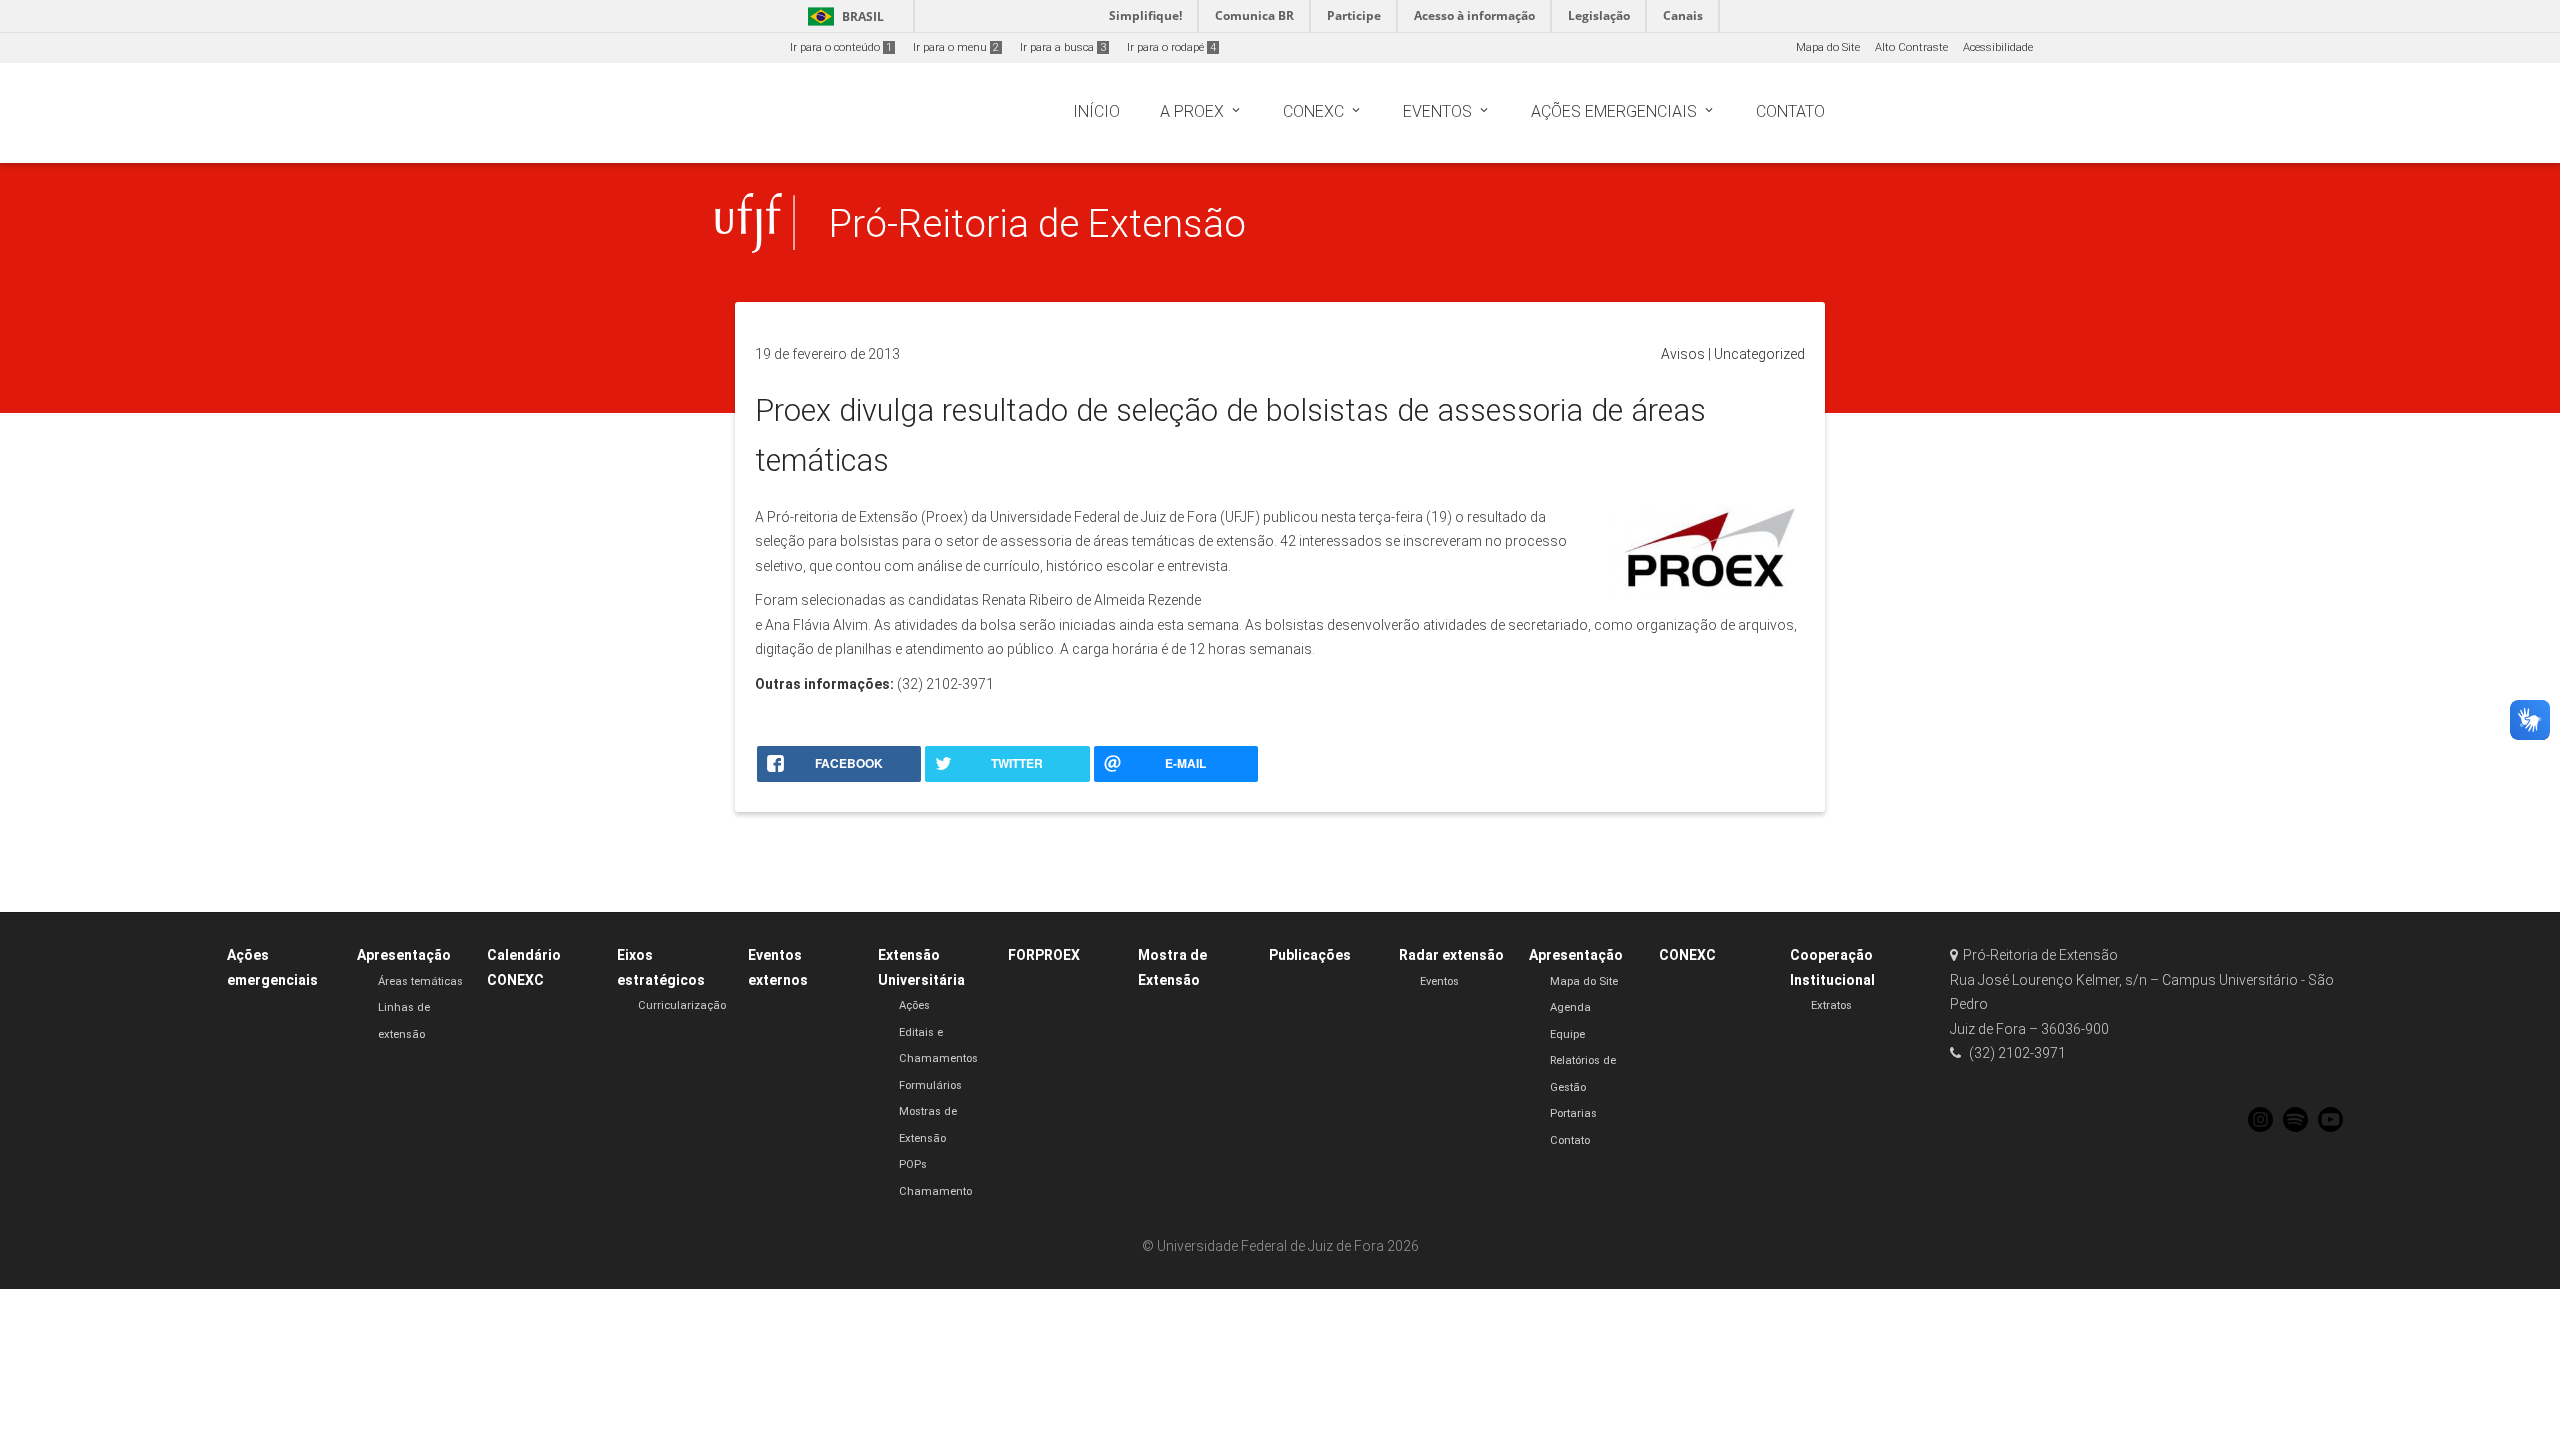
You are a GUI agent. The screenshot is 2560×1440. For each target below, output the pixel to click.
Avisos (1683, 354)
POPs (913, 1164)
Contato (1570, 1140)
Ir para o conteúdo (841, 47)
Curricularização (682, 1005)
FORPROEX (1044, 955)
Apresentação (404, 955)
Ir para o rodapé (1171, 47)
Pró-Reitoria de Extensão (1037, 223)
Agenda (1570, 1007)
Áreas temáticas (420, 981)
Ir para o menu (956, 47)
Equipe (1567, 1034)
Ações (914, 1005)
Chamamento (935, 1191)
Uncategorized (1759, 354)
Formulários (930, 1085)
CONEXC (1687, 955)
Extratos (1831, 1005)
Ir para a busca (1063, 47)
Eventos (1439, 981)
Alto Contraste (1911, 47)
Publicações (1310, 955)
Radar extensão (1451, 955)
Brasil (842, 16)
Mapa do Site (1828, 47)
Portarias (1573, 1113)
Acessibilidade (1998, 47)
